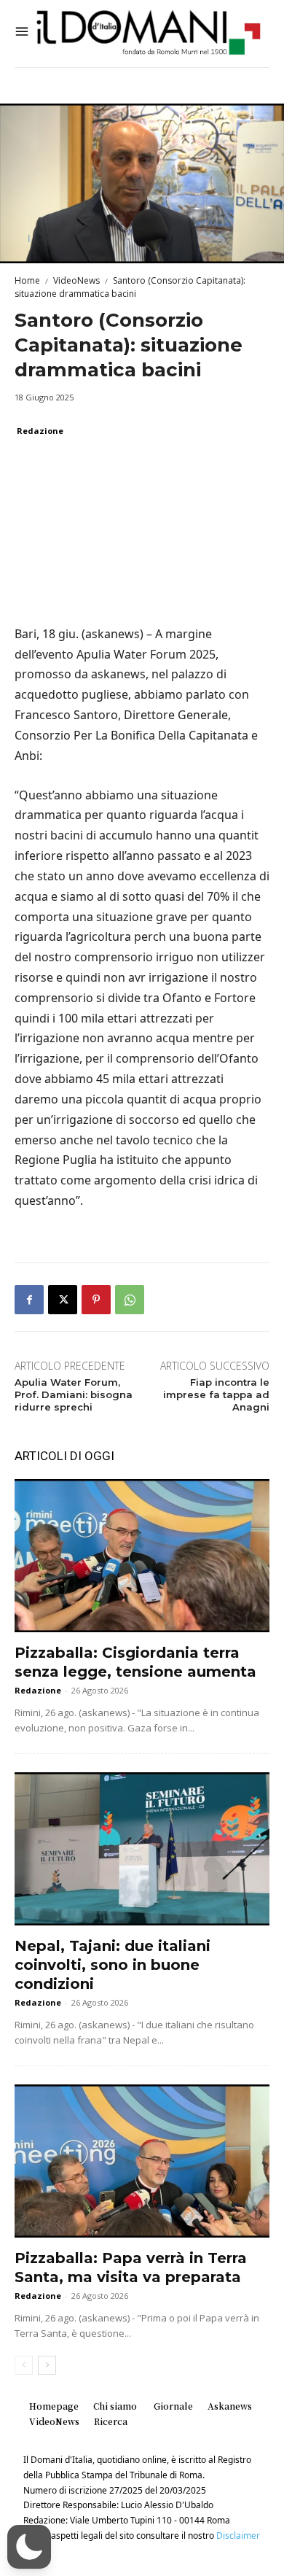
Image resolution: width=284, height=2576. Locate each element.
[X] (63, 1300)
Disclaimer (238, 2536)
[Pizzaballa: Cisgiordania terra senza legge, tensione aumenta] (142, 1556)
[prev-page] (24, 2365)
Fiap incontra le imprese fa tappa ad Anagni (216, 1394)
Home (27, 280)
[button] (29, 2547)
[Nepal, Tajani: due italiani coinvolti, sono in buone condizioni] (142, 1849)
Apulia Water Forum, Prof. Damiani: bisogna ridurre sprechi (74, 1394)
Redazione (40, 431)
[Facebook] (29, 1300)
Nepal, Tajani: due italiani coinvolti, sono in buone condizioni (113, 1965)
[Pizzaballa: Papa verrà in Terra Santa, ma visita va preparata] (142, 2161)
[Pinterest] (96, 1300)
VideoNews (76, 280)
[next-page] (47, 2365)
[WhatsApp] (130, 1300)
